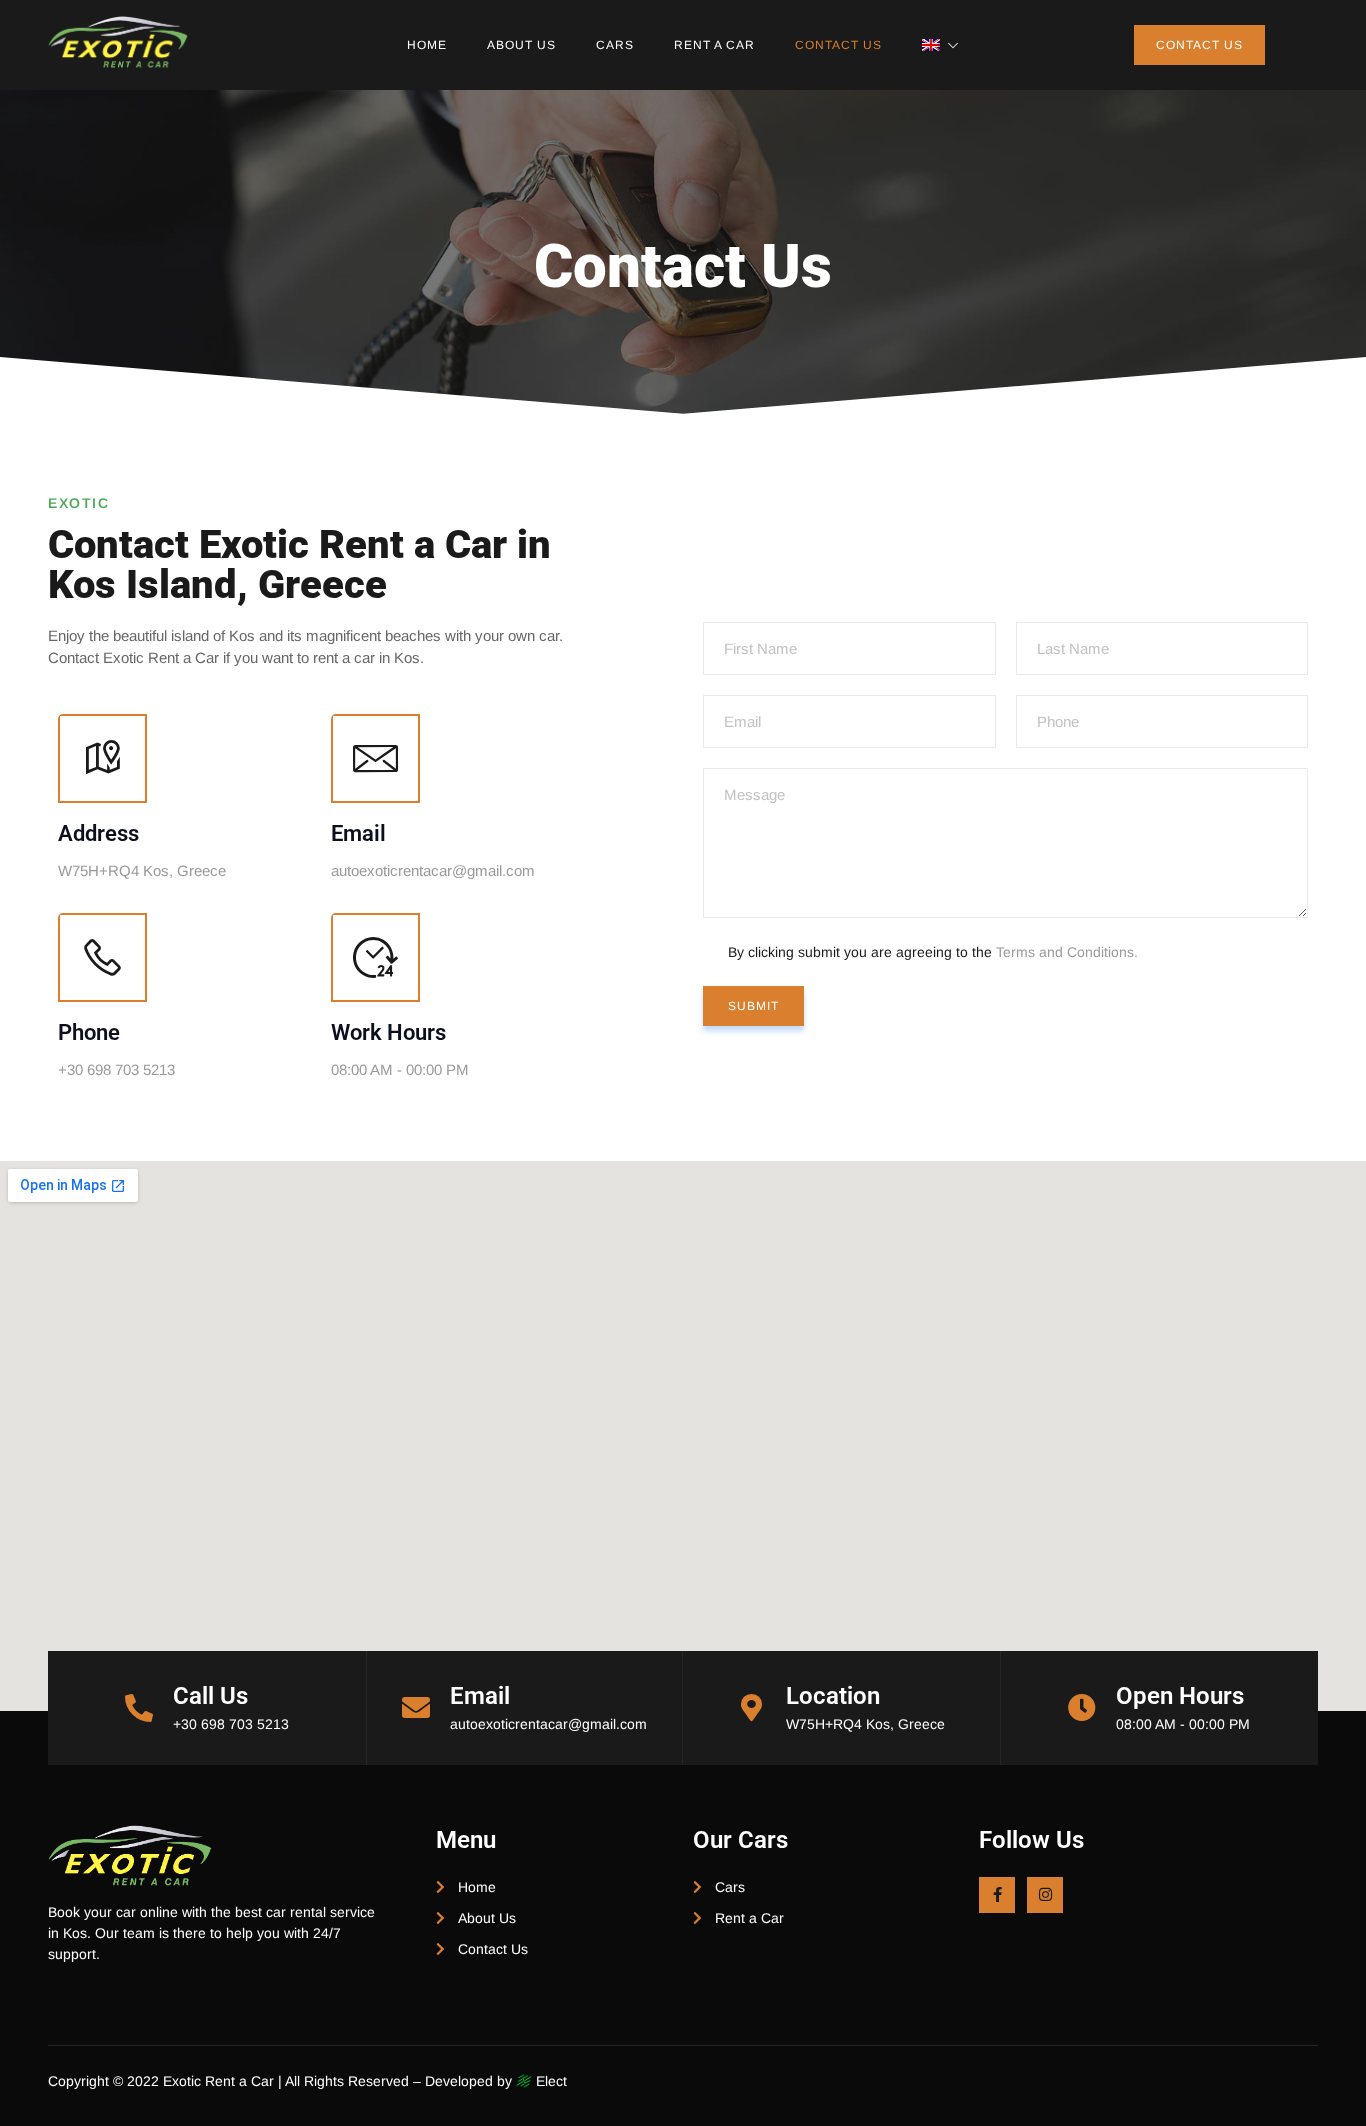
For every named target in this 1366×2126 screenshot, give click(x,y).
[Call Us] (139, 1708)
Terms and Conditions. (1067, 952)
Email (480, 1696)
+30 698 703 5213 (231, 1724)
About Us (521, 45)
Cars (615, 45)
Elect (549, 2081)
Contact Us (838, 45)
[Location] (752, 1708)
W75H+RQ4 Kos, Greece (865, 1724)
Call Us (210, 1696)
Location (833, 1696)
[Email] (416, 1708)
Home (427, 45)
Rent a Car (714, 45)
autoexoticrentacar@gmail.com (548, 1724)
